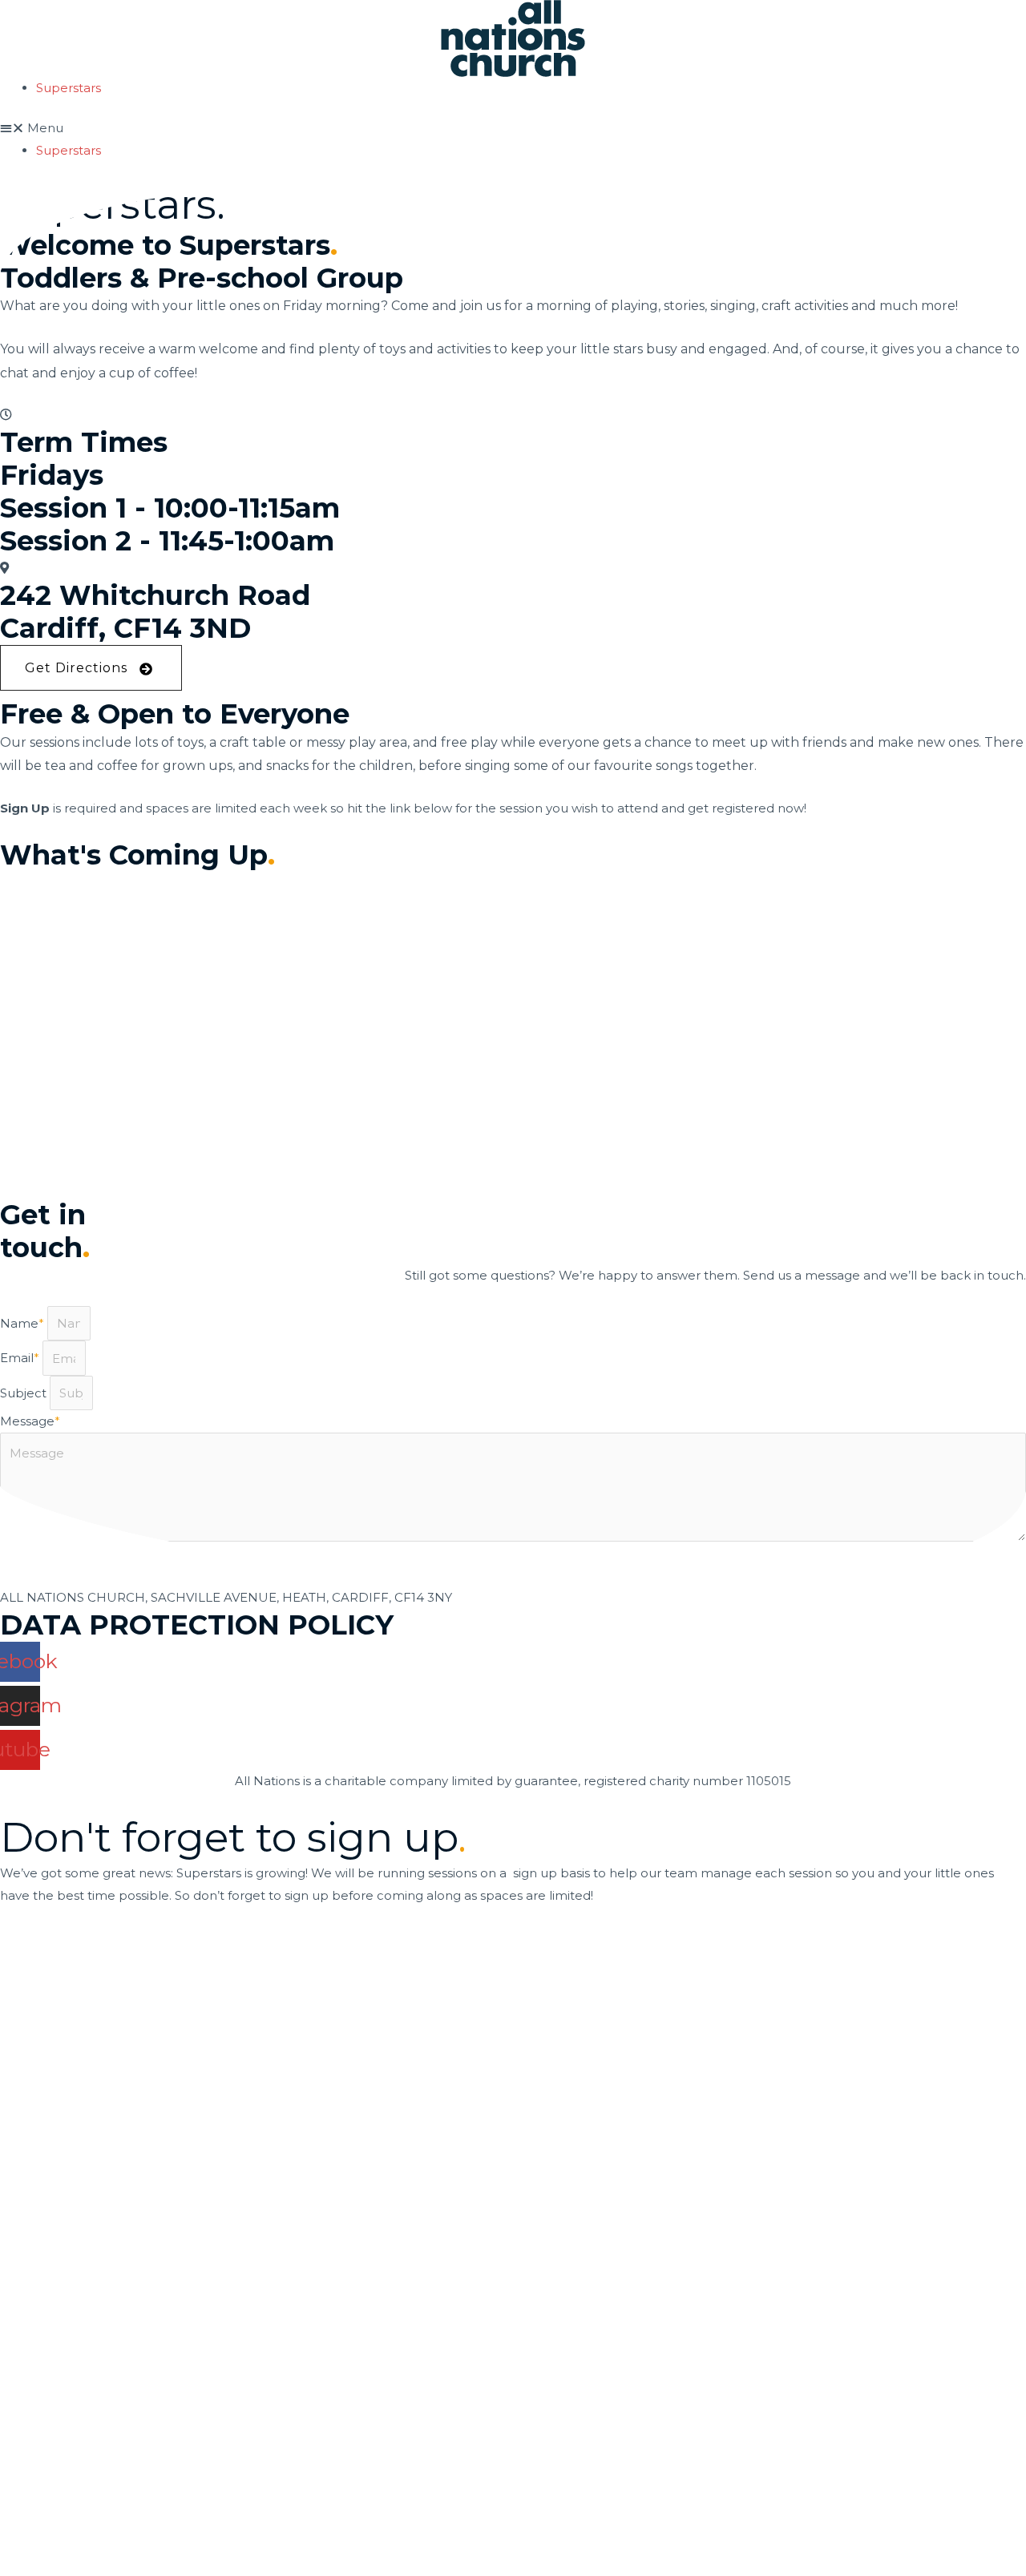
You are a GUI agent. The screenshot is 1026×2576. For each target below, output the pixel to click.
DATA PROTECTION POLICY (197, 1625)
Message (30, 1421)
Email (20, 1359)
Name (22, 1323)
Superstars (69, 88)
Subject (25, 1393)
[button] (513, 128)
